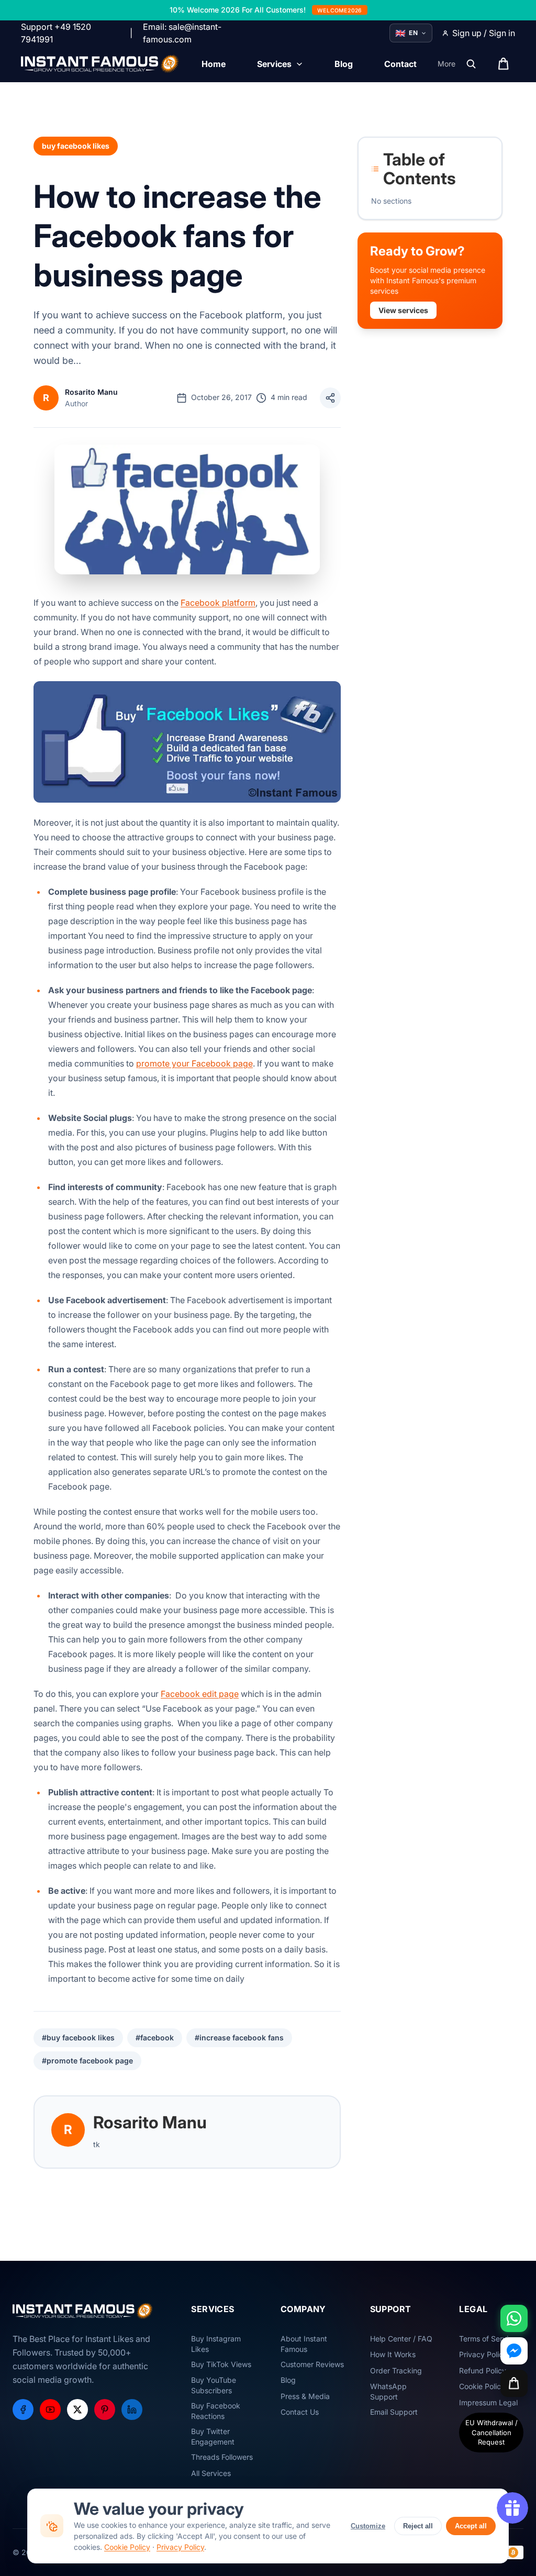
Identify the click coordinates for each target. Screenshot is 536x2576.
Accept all (471, 2526)
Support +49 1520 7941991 (56, 33)
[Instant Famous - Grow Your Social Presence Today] (100, 64)
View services (403, 310)
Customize (368, 2526)
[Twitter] (77, 2410)
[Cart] (514, 2383)
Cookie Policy (127, 2547)
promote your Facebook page (194, 1063)
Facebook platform (218, 603)
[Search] (471, 64)
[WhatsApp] (514, 2318)
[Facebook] (23, 2410)
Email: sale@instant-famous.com (182, 33)
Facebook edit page (200, 1694)
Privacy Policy (180, 2547)
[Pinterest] (105, 2410)
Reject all (418, 2526)
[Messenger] (514, 2351)
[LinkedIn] (132, 2410)
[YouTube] (50, 2410)
